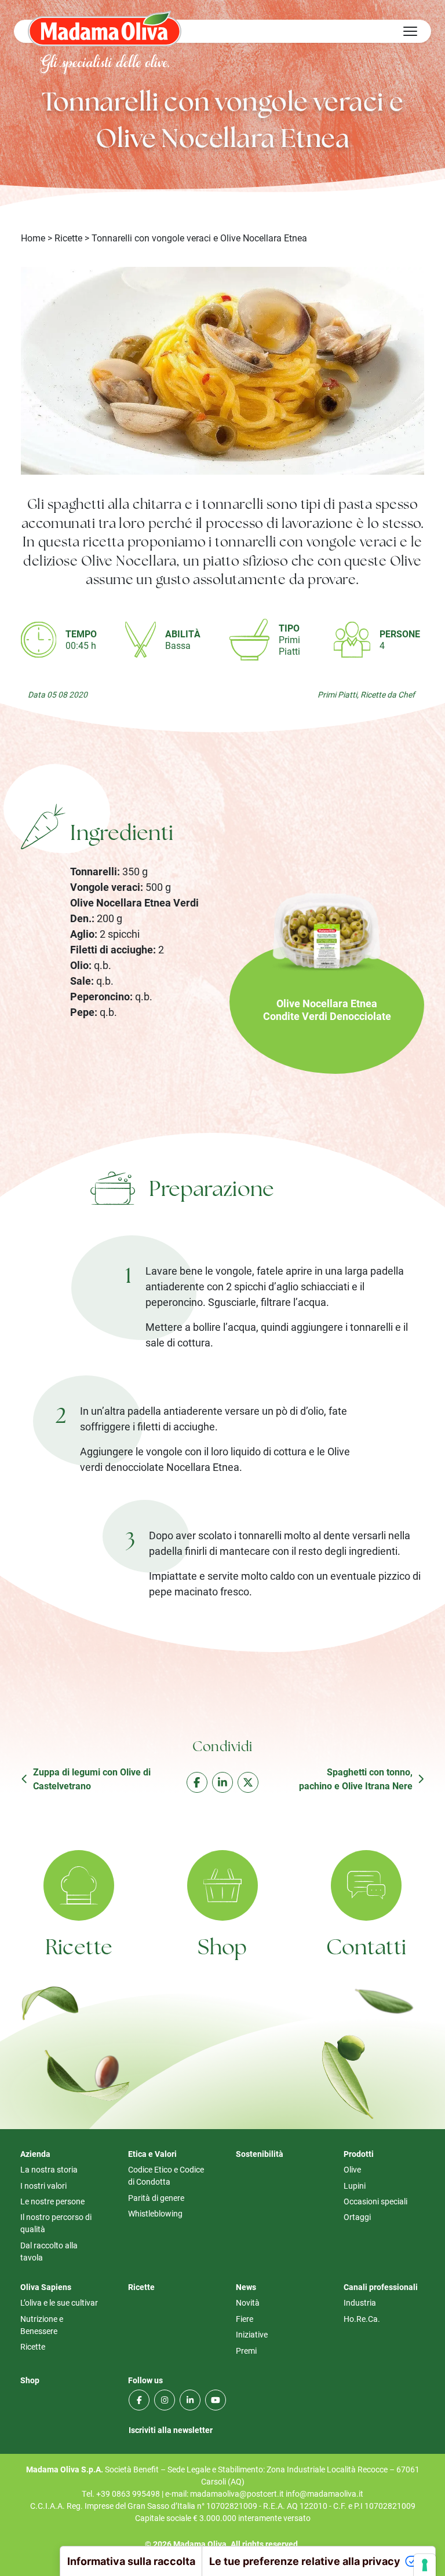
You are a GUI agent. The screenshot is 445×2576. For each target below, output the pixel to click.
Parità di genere (156, 2198)
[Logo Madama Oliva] (105, 28)
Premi (246, 2351)
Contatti (366, 1949)
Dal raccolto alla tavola (49, 2251)
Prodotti (359, 2154)
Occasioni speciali (375, 2201)
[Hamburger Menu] (410, 31)
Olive (352, 2169)
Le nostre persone (52, 2201)
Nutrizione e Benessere (42, 2325)
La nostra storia (49, 2169)
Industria (360, 2302)
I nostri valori (43, 2186)
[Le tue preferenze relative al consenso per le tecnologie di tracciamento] (425, 2565)
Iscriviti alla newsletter (171, 2430)
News (246, 2287)
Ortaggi (357, 2217)
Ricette (68, 238)
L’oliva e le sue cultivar (59, 2302)
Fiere (245, 2319)
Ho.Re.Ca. (362, 2319)
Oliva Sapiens (46, 2287)
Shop (222, 1949)
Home (33, 238)
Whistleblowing (155, 2213)
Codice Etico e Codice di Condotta (166, 2175)
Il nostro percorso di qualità (56, 2223)
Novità (248, 2302)
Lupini (355, 2186)
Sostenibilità (260, 2154)
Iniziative (252, 2334)
